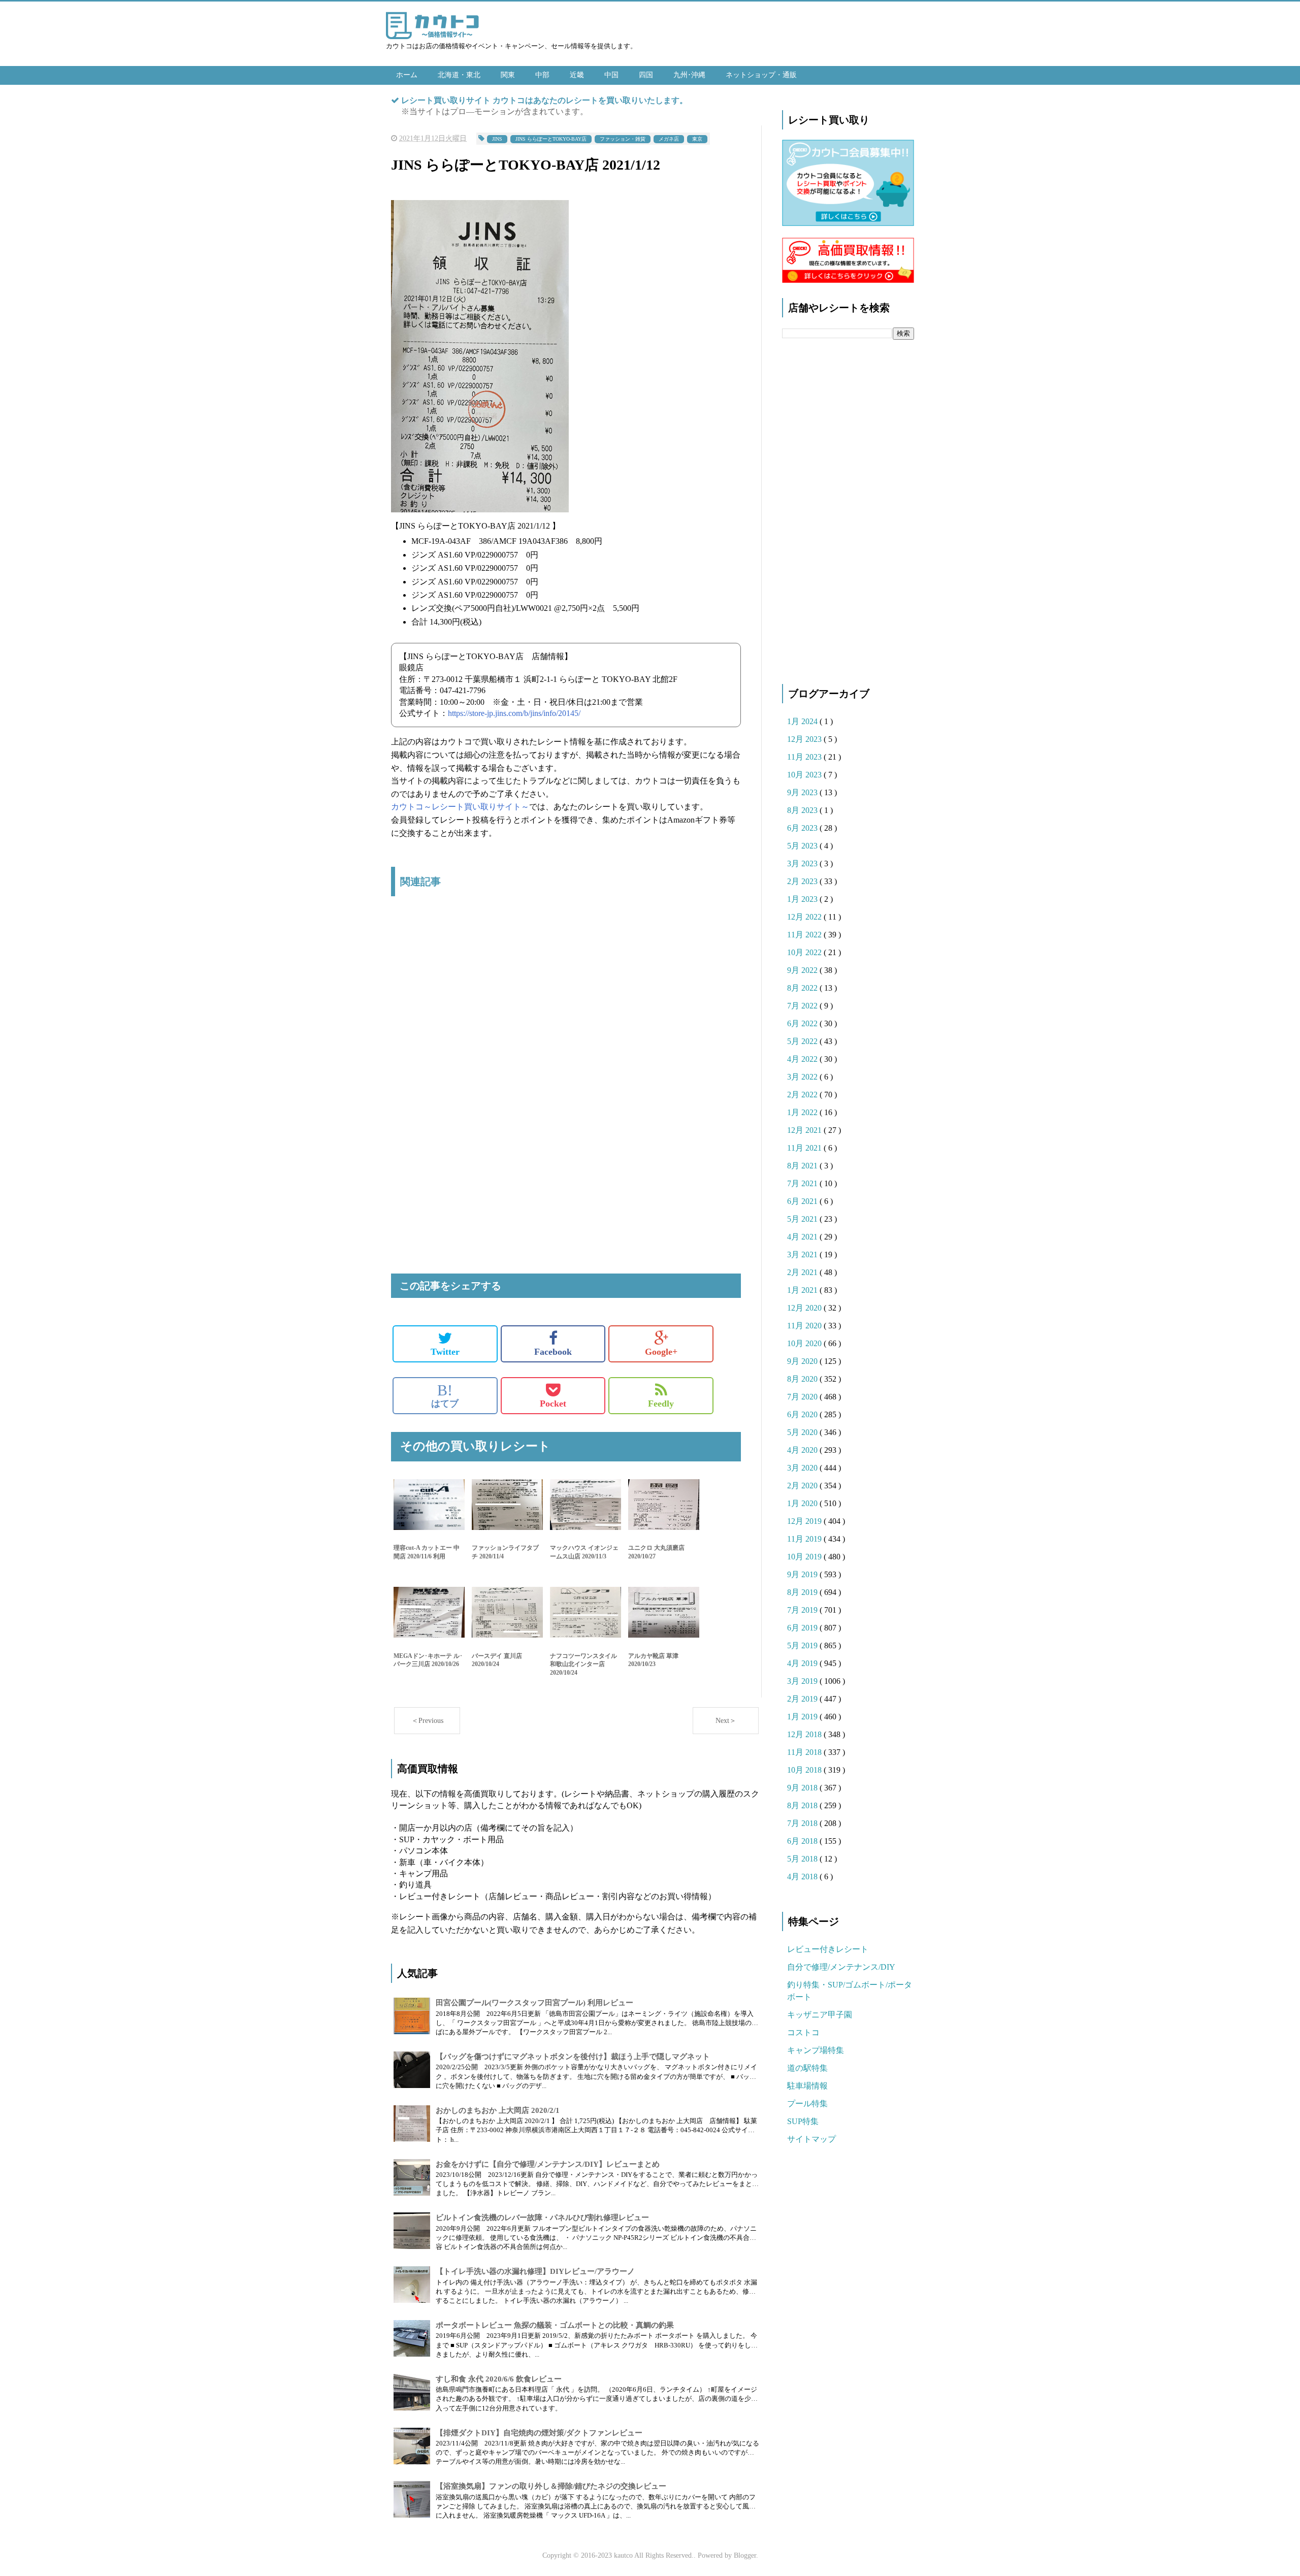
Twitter (445, 1352)
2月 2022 (803, 1095)
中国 (611, 75)
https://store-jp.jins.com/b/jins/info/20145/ (514, 713)
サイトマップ (811, 2139)
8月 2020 (803, 1379)
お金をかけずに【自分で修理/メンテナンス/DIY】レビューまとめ (548, 2164)
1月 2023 (803, 899)
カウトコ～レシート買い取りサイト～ (460, 807)
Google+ (661, 1352)
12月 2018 (805, 1734)
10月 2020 (805, 1343)
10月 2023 (805, 775)
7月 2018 (803, 1823)
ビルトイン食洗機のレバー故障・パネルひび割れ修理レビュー (542, 2218)
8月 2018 (803, 1805)
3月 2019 (803, 1681)
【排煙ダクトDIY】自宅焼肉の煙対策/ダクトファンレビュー (539, 2433)
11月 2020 (805, 1326)
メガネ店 (669, 139)
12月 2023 (805, 739)
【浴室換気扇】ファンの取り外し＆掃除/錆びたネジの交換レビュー (551, 2486)
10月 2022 (805, 952)
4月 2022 (803, 1059)
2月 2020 (803, 1486)
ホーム (407, 75)
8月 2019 (803, 1592)
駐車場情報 (807, 2086)
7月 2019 (803, 1610)
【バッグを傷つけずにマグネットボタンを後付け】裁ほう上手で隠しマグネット (573, 2057)
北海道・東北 (459, 75)
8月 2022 (803, 988)
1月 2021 (803, 1290)
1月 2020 (803, 1503)
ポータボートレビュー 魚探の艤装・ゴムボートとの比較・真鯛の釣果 (555, 2325)
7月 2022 (803, 1006)
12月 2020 (805, 1308)
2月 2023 (803, 881)
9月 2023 (803, 792)
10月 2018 (805, 1770)
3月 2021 (803, 1254)
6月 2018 (803, 1841)
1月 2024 (803, 721)
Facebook (553, 1352)
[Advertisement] (566, 1011)
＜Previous (427, 1721)
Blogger (745, 2555)
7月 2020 (803, 1397)
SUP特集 (803, 2121)
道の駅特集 (807, 2068)
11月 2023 (805, 757)
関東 (508, 75)
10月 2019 (805, 1557)
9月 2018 (803, 1788)
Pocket (553, 1404)
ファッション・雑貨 (623, 139)
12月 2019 (805, 1521)
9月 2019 (803, 1574)
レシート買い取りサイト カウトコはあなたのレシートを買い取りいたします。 (544, 100)
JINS (497, 139)
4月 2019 (803, 1663)
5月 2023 (803, 846)
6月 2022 (803, 1023)
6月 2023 (803, 828)
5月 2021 (803, 1219)
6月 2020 (803, 1414)
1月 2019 (803, 1717)
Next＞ (726, 1721)
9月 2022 (803, 970)
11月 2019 (805, 1539)
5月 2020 (803, 1432)
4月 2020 (803, 1450)
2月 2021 (803, 1272)
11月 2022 (805, 935)
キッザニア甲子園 (820, 2015)
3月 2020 (803, 1468)
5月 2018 (803, 1859)
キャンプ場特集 (816, 2050)
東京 (697, 139)
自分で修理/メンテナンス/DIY (841, 1967)
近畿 (577, 75)
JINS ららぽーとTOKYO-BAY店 (551, 139)
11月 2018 (805, 1752)
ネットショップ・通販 (761, 75)
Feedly (661, 1404)
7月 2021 (803, 1183)
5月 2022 (803, 1041)
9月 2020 (803, 1361)
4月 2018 (803, 1877)
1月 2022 (803, 1112)
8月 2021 (803, 1166)
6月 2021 (803, 1201)
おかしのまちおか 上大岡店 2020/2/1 (498, 2110)
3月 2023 (803, 863)
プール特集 (807, 2104)
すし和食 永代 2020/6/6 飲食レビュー (499, 2379)
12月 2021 (805, 1130)
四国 (646, 75)
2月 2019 (803, 1699)
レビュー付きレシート (828, 1949)
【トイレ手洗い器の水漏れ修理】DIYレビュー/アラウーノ (535, 2271)
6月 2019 (803, 1628)
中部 (542, 75)
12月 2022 (805, 917)
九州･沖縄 (689, 75)
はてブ (445, 1395)
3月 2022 (803, 1077)
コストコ (803, 2032)
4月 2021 (803, 1237)
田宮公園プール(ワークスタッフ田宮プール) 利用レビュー (534, 2003)
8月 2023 (803, 810)
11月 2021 (805, 1148)
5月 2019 (803, 1645)
